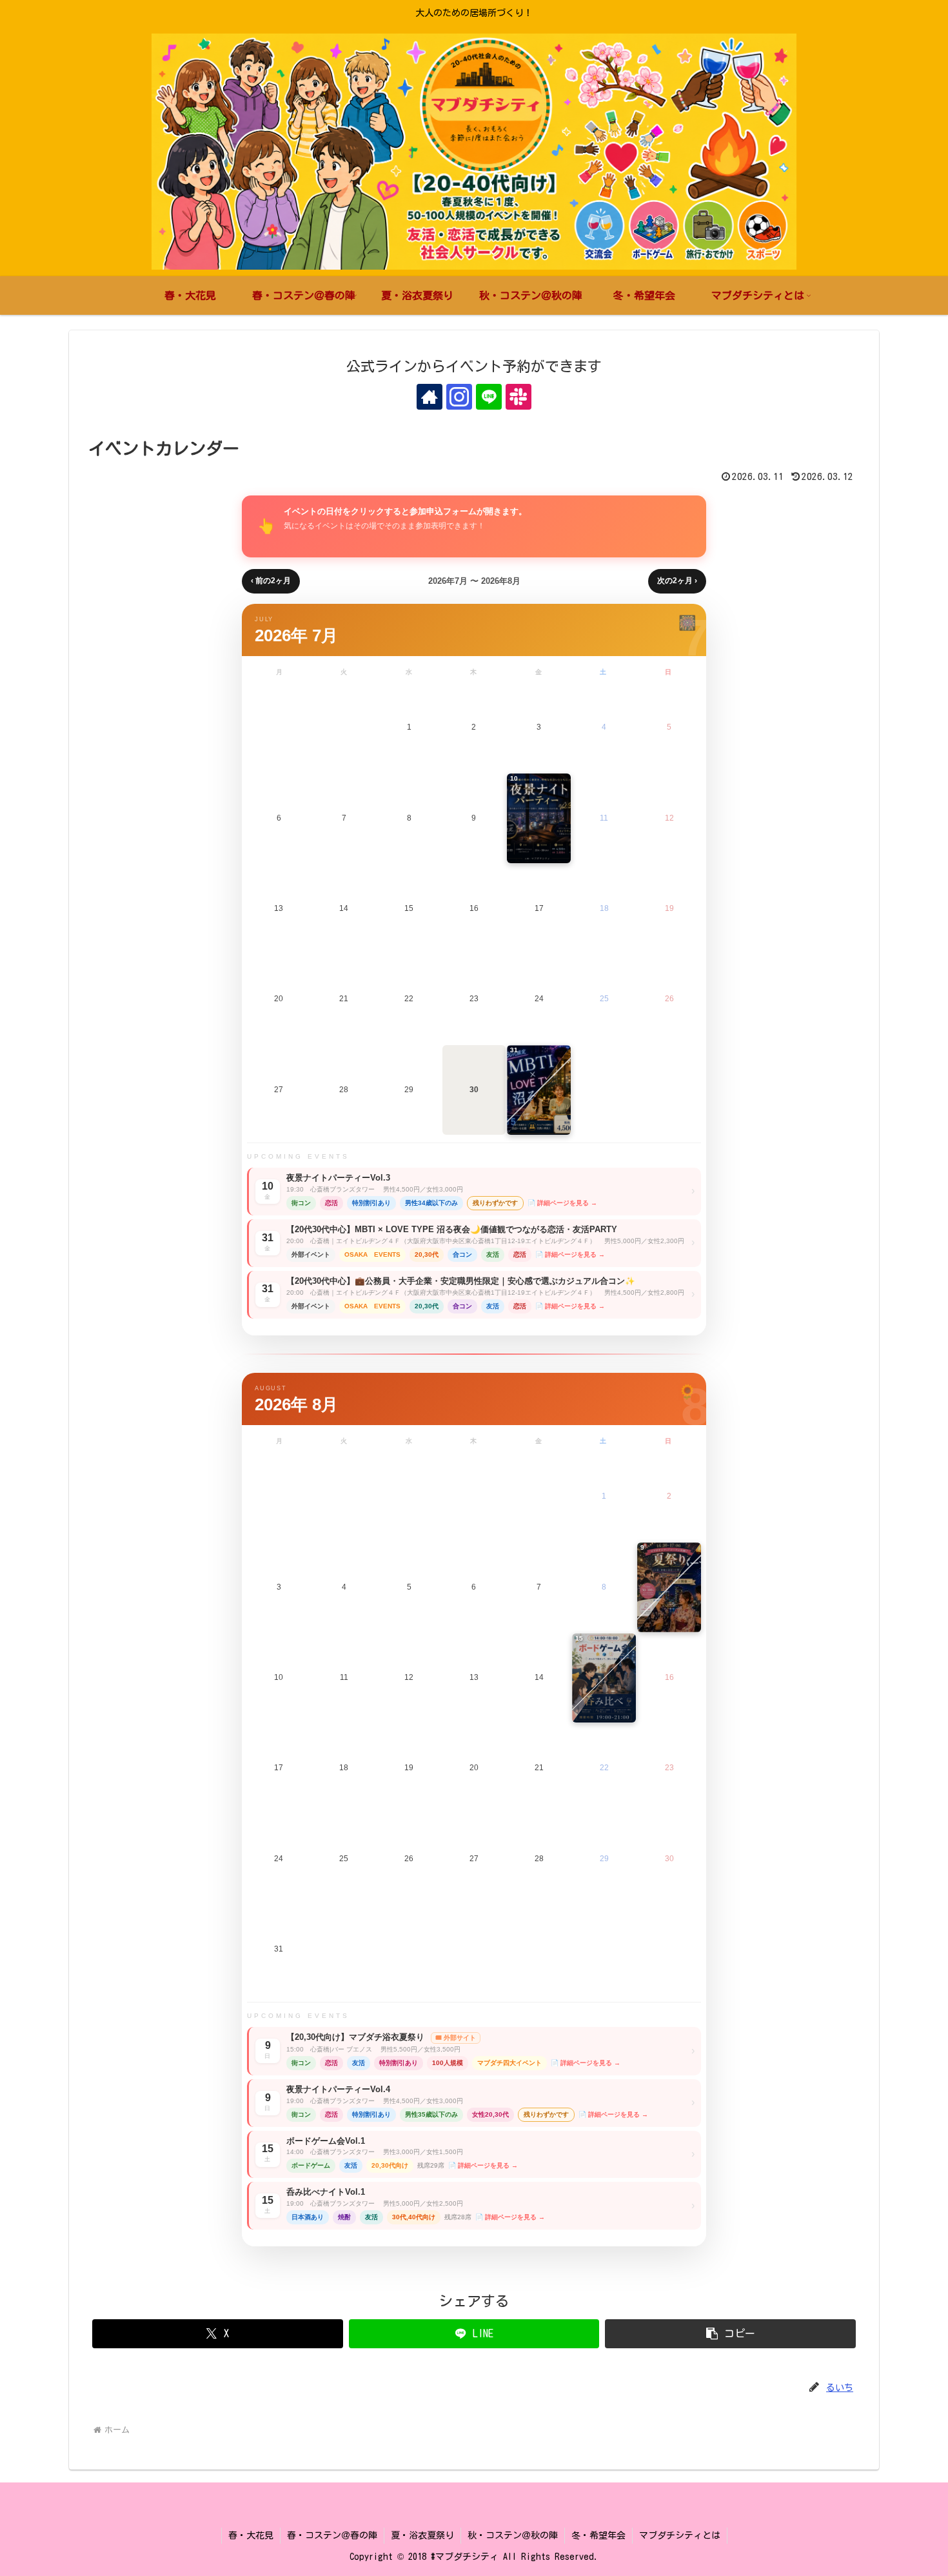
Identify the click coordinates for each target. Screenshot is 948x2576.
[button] (730, 2334)
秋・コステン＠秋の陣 (513, 2535)
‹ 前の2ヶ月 (271, 581)
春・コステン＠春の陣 (332, 2535)
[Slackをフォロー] (518, 397)
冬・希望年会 (598, 2535)
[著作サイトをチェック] (430, 397)
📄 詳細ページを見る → (562, 1203)
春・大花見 (251, 2535)
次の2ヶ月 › (677, 581)
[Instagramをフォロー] (459, 397)
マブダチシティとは (680, 2535)
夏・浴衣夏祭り (422, 2535)
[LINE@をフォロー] (489, 397)
